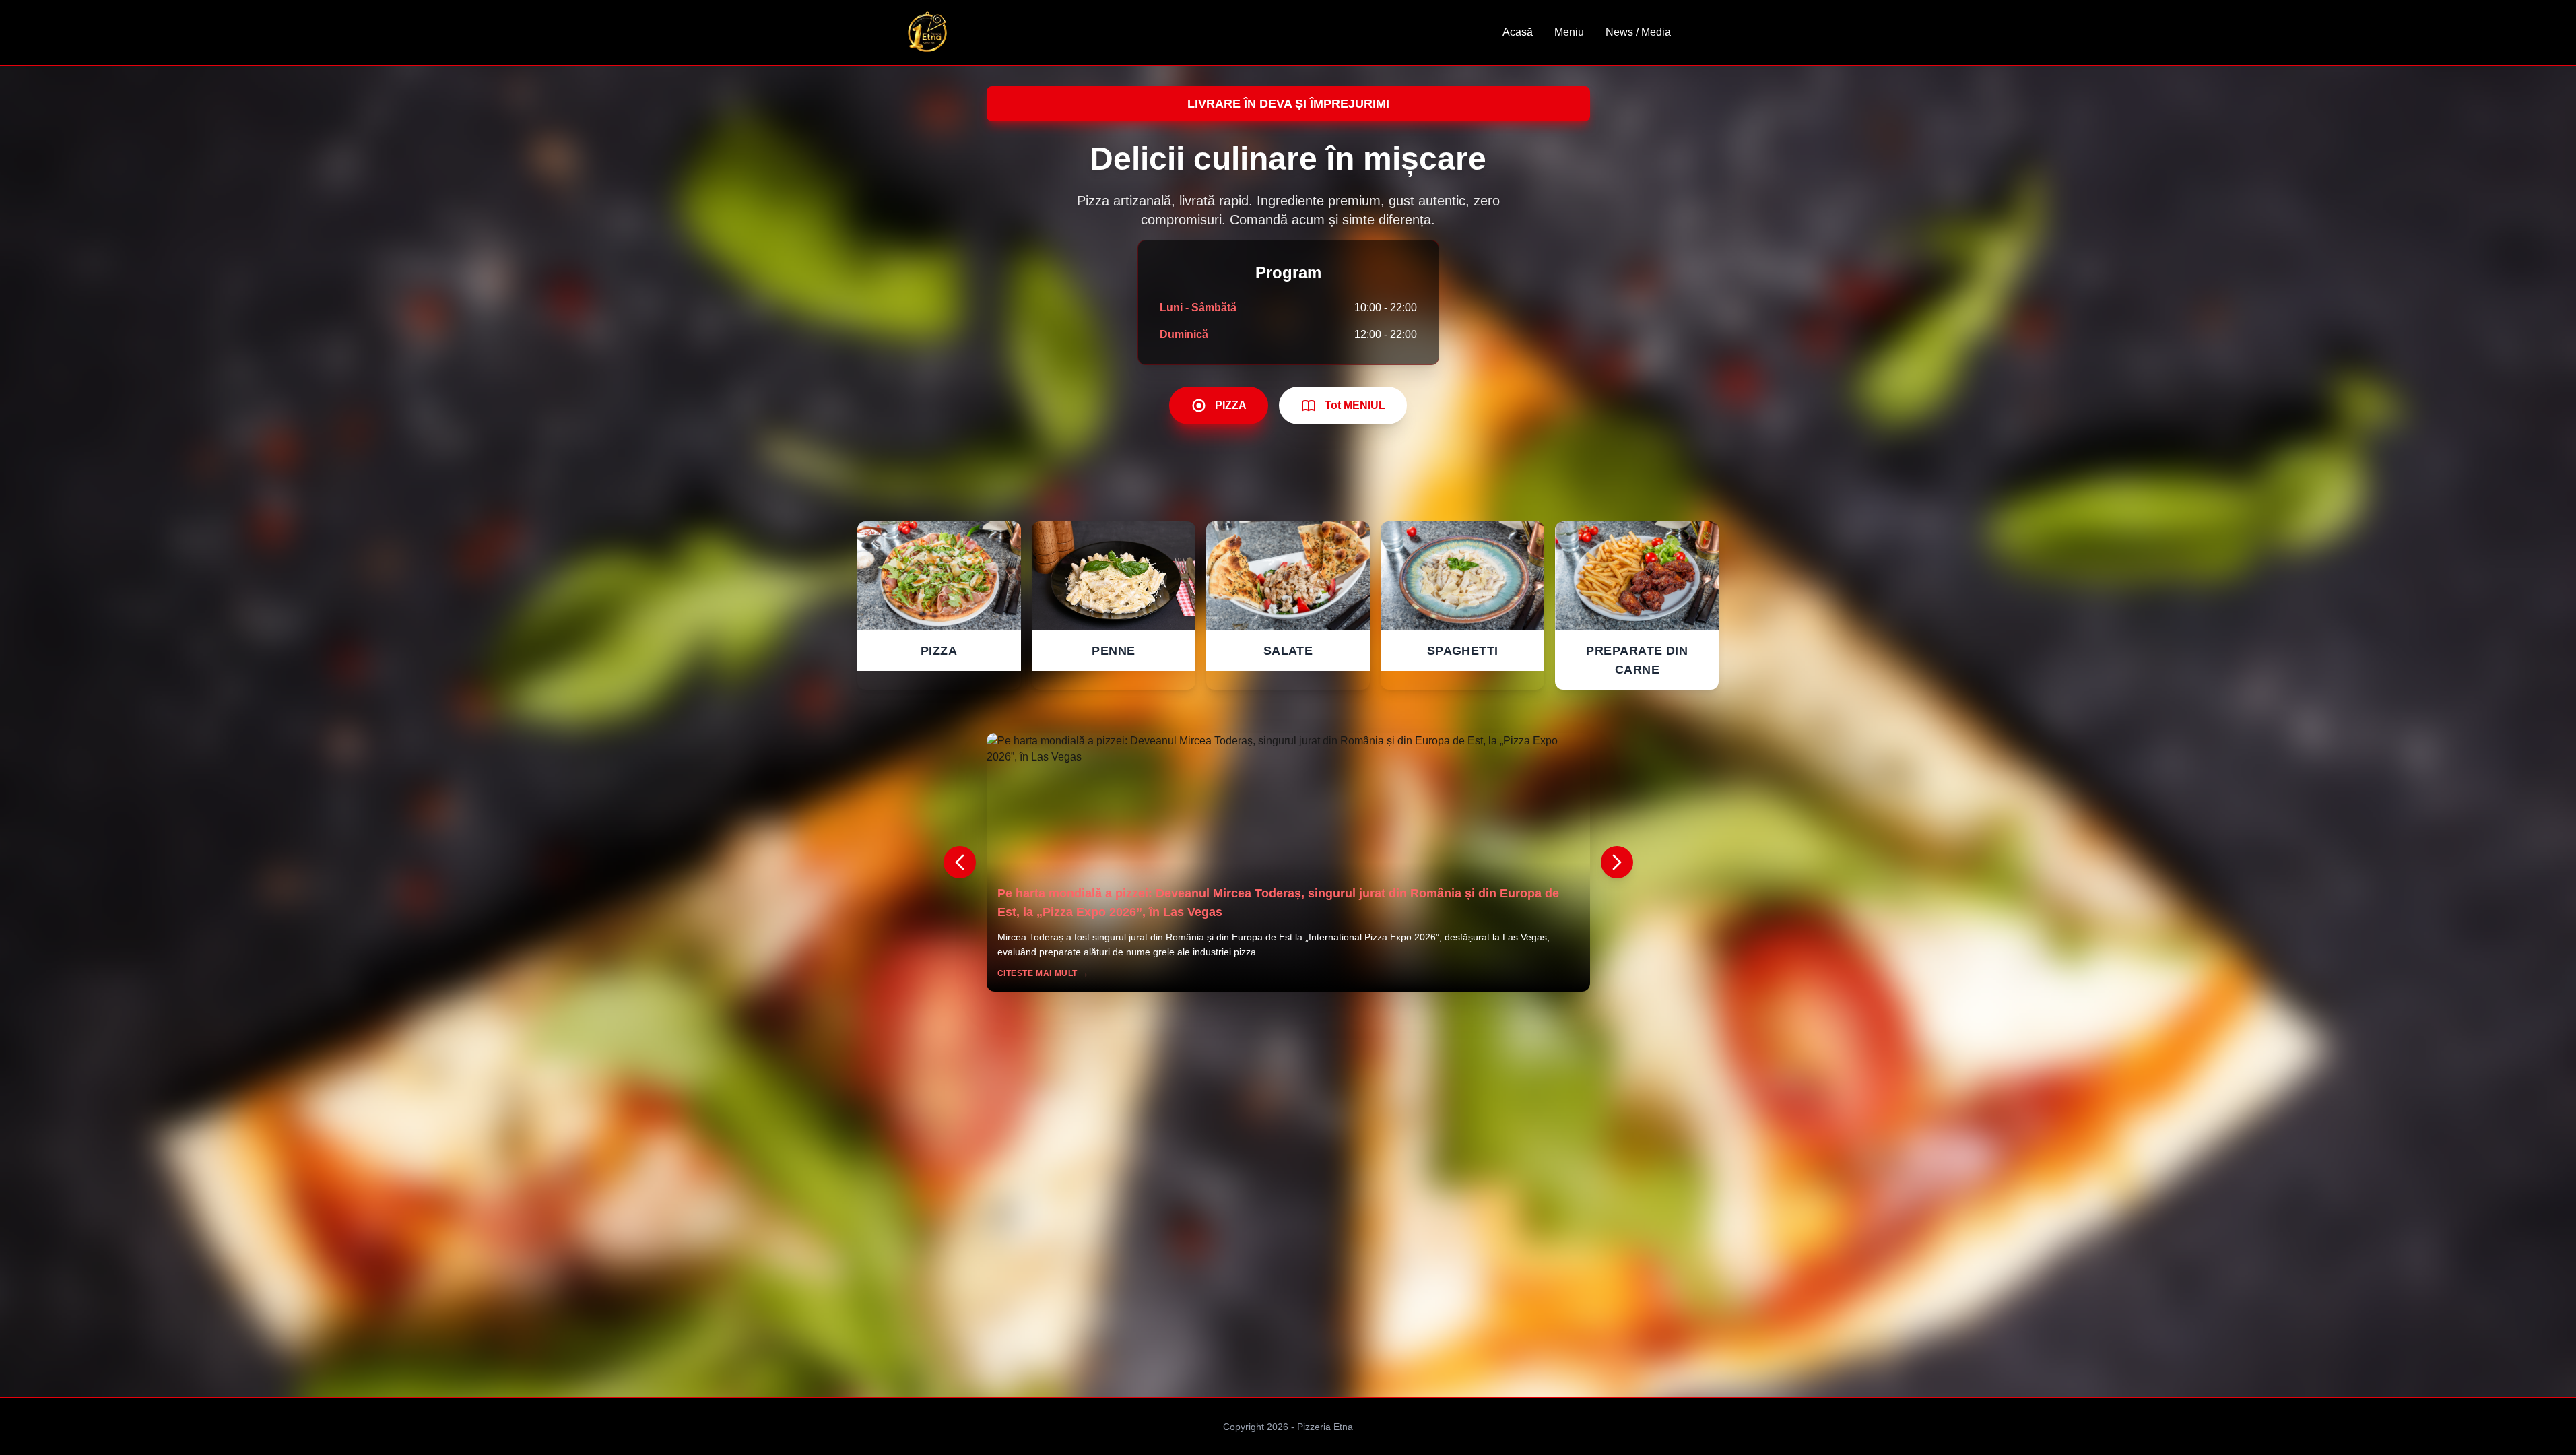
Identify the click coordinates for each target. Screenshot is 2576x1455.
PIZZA (1231, 405)
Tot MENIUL (1355, 405)
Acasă (1518, 32)
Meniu (1569, 32)
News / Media (1638, 32)
